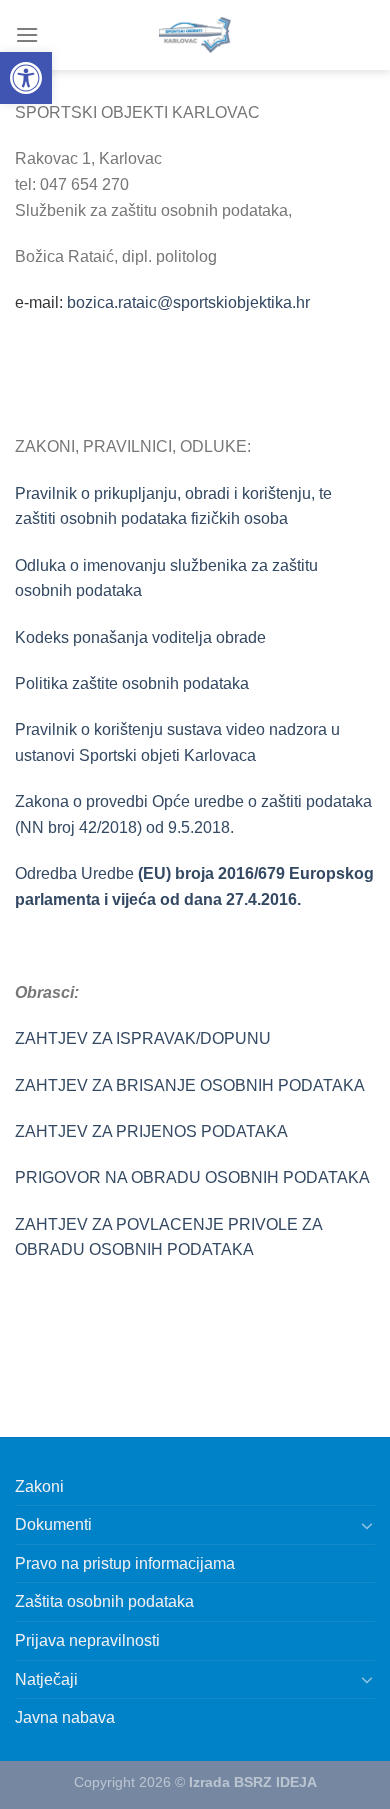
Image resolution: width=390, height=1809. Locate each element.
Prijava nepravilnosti (87, 1640)
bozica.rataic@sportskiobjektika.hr (188, 302)
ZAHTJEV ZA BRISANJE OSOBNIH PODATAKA (190, 1085)
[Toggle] (367, 1525)
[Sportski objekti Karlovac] (195, 35)
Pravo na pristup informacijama (125, 1563)
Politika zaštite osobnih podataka (132, 683)
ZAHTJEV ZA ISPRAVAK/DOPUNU (143, 1038)
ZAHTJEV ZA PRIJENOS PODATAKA (151, 1131)
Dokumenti (53, 1524)
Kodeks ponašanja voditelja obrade (140, 637)
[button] (26, 78)
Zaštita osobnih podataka (104, 1601)
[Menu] (27, 34)
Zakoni (39, 1486)
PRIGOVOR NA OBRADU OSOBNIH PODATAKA (192, 1177)
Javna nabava (65, 1717)
